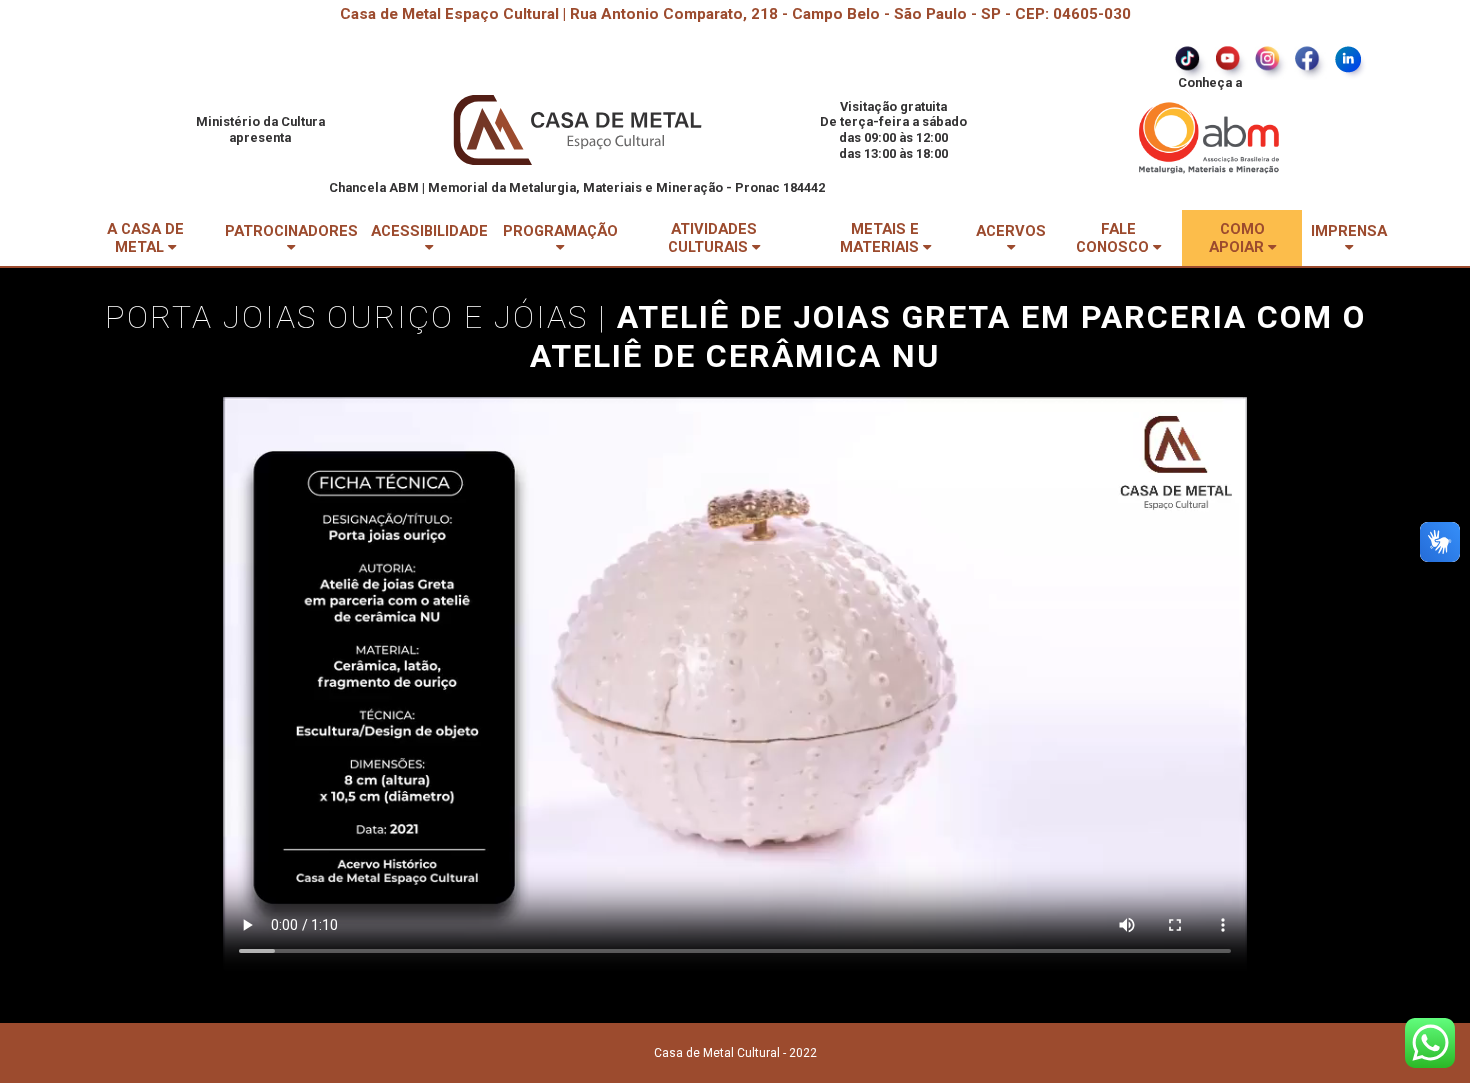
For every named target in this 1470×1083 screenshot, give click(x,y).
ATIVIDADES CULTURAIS (712, 238)
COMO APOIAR (1238, 238)
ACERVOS (1011, 231)
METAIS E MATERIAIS (881, 238)
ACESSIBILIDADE (429, 231)
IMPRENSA (1349, 231)
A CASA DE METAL (145, 238)
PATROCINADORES (291, 231)
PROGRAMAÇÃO (560, 231)
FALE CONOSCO (1114, 238)
